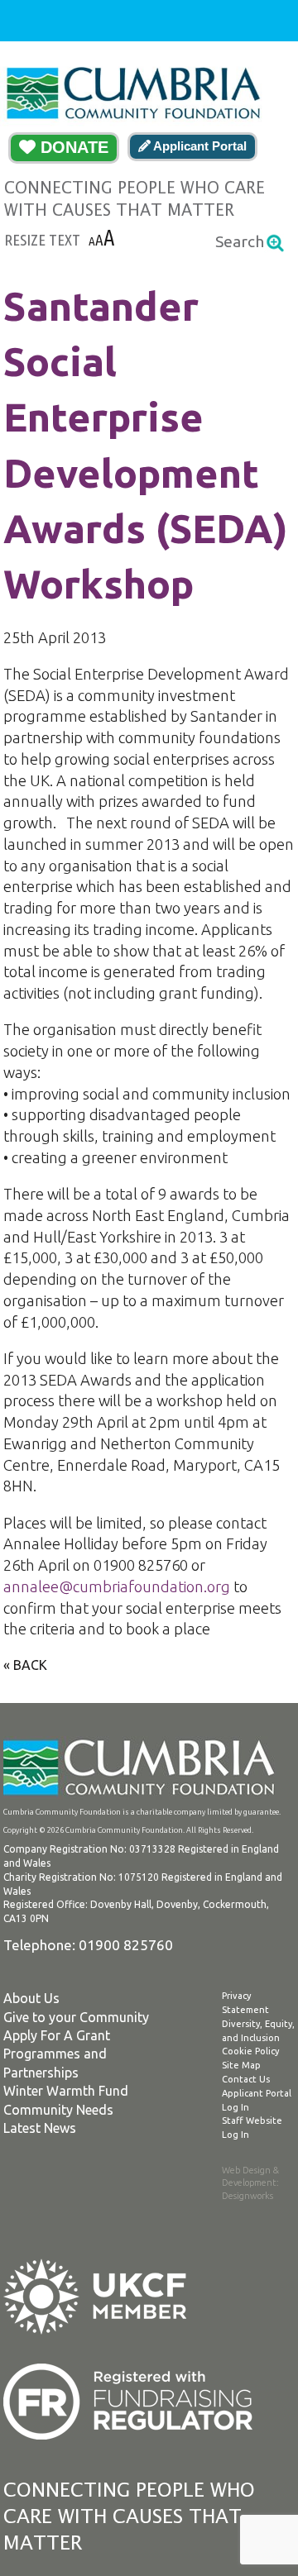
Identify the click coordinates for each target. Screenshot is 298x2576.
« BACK (25, 1665)
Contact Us (246, 2079)
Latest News (40, 2128)
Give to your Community (76, 2017)
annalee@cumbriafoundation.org (117, 1586)
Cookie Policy (250, 2051)
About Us (31, 1998)
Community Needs (58, 2110)
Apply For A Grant (57, 2035)
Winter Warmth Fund (66, 2091)
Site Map (241, 2065)
